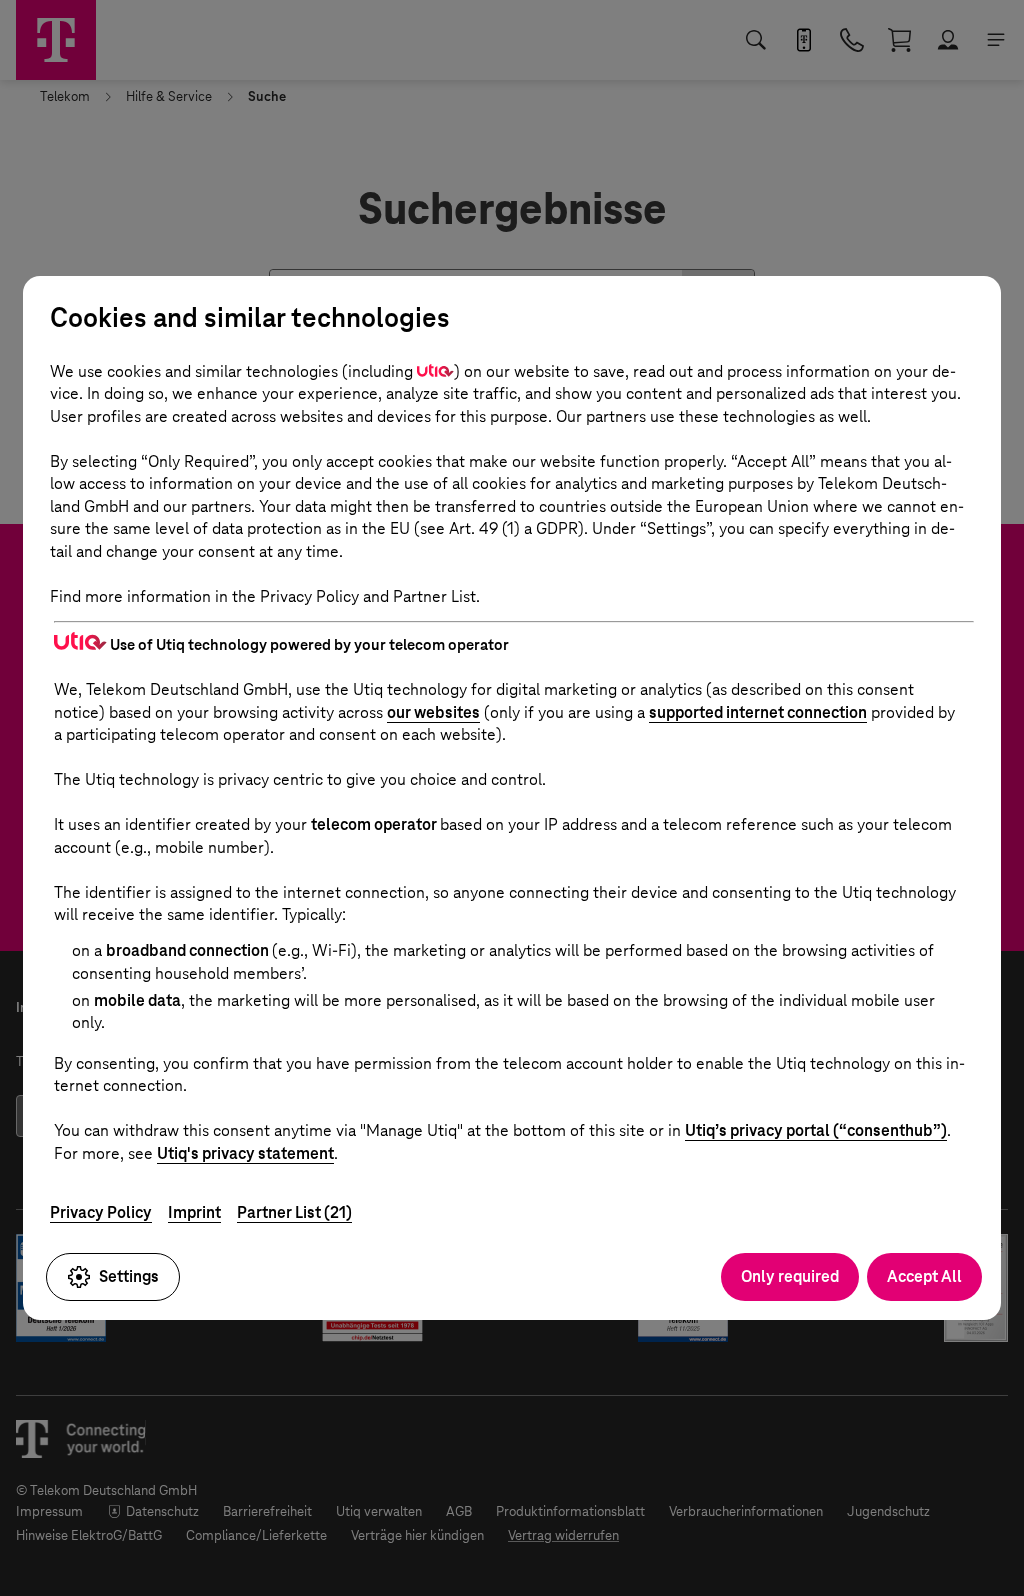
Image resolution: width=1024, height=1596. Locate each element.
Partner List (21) (294, 1212)
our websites (433, 712)
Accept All (924, 1276)
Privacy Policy (101, 1212)
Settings (129, 1276)
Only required (790, 1276)
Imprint (194, 1212)
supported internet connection (758, 712)
